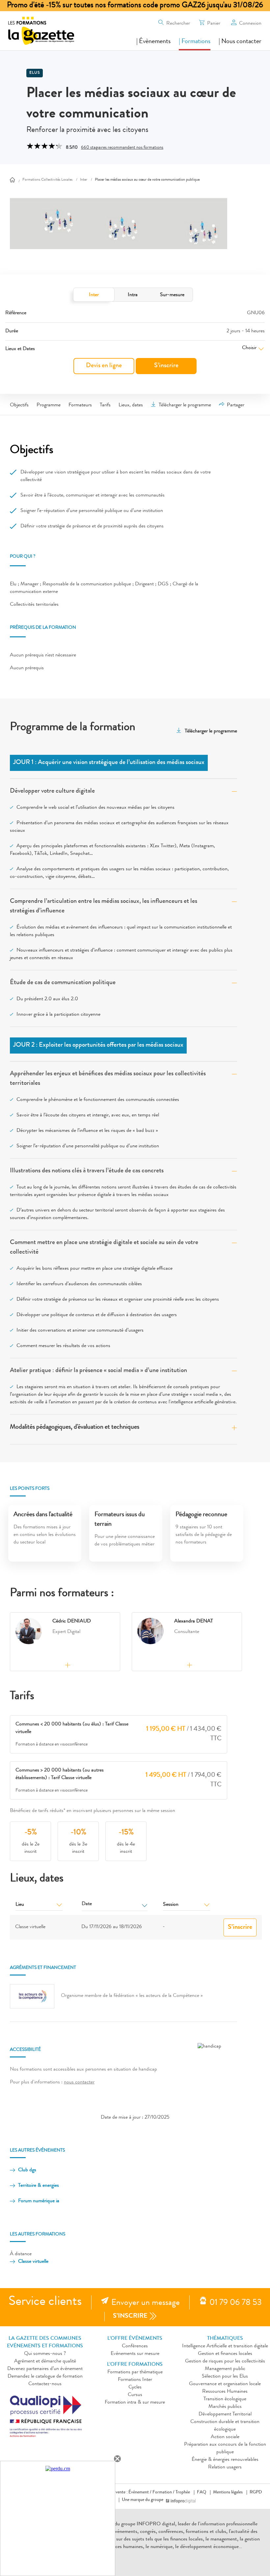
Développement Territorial (225, 2414)
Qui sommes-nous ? (45, 2354)
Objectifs (19, 405)
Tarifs (105, 405)
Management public (225, 2369)
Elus (35, 73)
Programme (49, 405)
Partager (236, 405)
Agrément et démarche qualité (45, 2361)
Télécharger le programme (185, 405)
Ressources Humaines (225, 2392)
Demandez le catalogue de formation (45, 2377)
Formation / (163, 2492)
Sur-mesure (172, 295)
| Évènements (153, 42)
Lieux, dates (131, 405)
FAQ (202, 2492)
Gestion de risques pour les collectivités (225, 2361)
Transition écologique (225, 2399)
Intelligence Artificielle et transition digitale (225, 2346)
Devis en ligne (104, 366)
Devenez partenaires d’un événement (45, 2369)
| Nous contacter (240, 42)
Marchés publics (225, 2407)
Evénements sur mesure (135, 2354)
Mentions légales (228, 2492)
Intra (133, 295)
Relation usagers (225, 2467)
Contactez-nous (45, 2384)
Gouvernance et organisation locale (225, 2384)
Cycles (135, 2387)
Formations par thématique (135, 2372)
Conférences (135, 2346)
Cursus (135, 2395)
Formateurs (80, 405)
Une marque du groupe (143, 2500)
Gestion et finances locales (225, 2354)
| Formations (195, 42)
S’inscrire (166, 366)
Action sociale (225, 2437)
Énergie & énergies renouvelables (225, 2460)
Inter (94, 295)
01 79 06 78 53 (236, 2303)
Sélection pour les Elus (225, 2377)
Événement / (140, 2492)
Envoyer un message (146, 2303)
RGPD (256, 2492)
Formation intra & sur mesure (135, 2403)
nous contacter (79, 2082)
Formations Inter (135, 2380)
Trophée (183, 2492)
